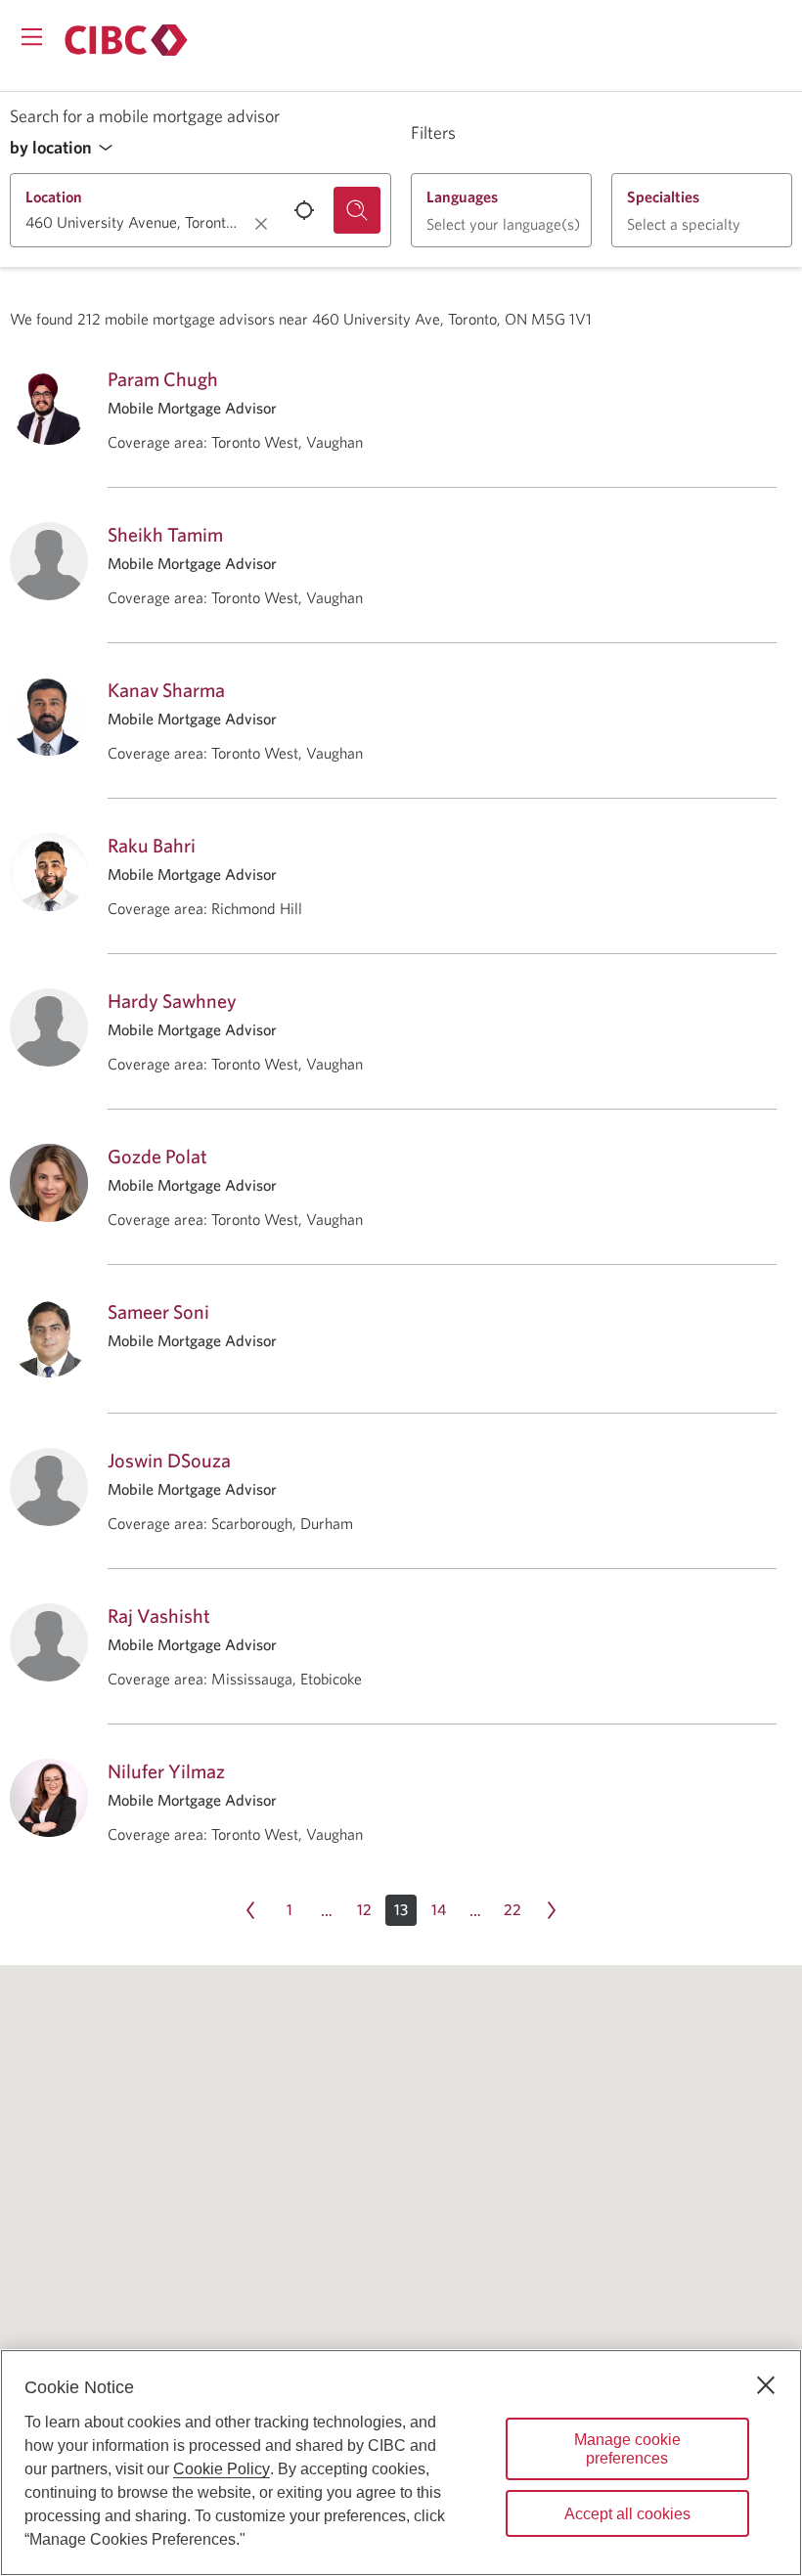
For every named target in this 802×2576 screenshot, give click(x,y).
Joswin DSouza (169, 1460)
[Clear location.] (261, 224)
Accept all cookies (627, 2514)
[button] (67, 148)
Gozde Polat (157, 1156)
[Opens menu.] (32, 37)
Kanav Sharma (166, 690)
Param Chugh (163, 379)
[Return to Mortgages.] (126, 40)
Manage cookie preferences (627, 2449)
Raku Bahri (152, 845)
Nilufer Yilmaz (166, 1771)
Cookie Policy (222, 2469)
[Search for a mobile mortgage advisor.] (357, 210)
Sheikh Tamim (165, 534)
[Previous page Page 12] (250, 1910)
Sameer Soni (158, 1311)
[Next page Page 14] (552, 1910)
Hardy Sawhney (172, 1001)
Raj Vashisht (159, 1615)
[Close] (766, 2385)
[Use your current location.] (304, 210)
